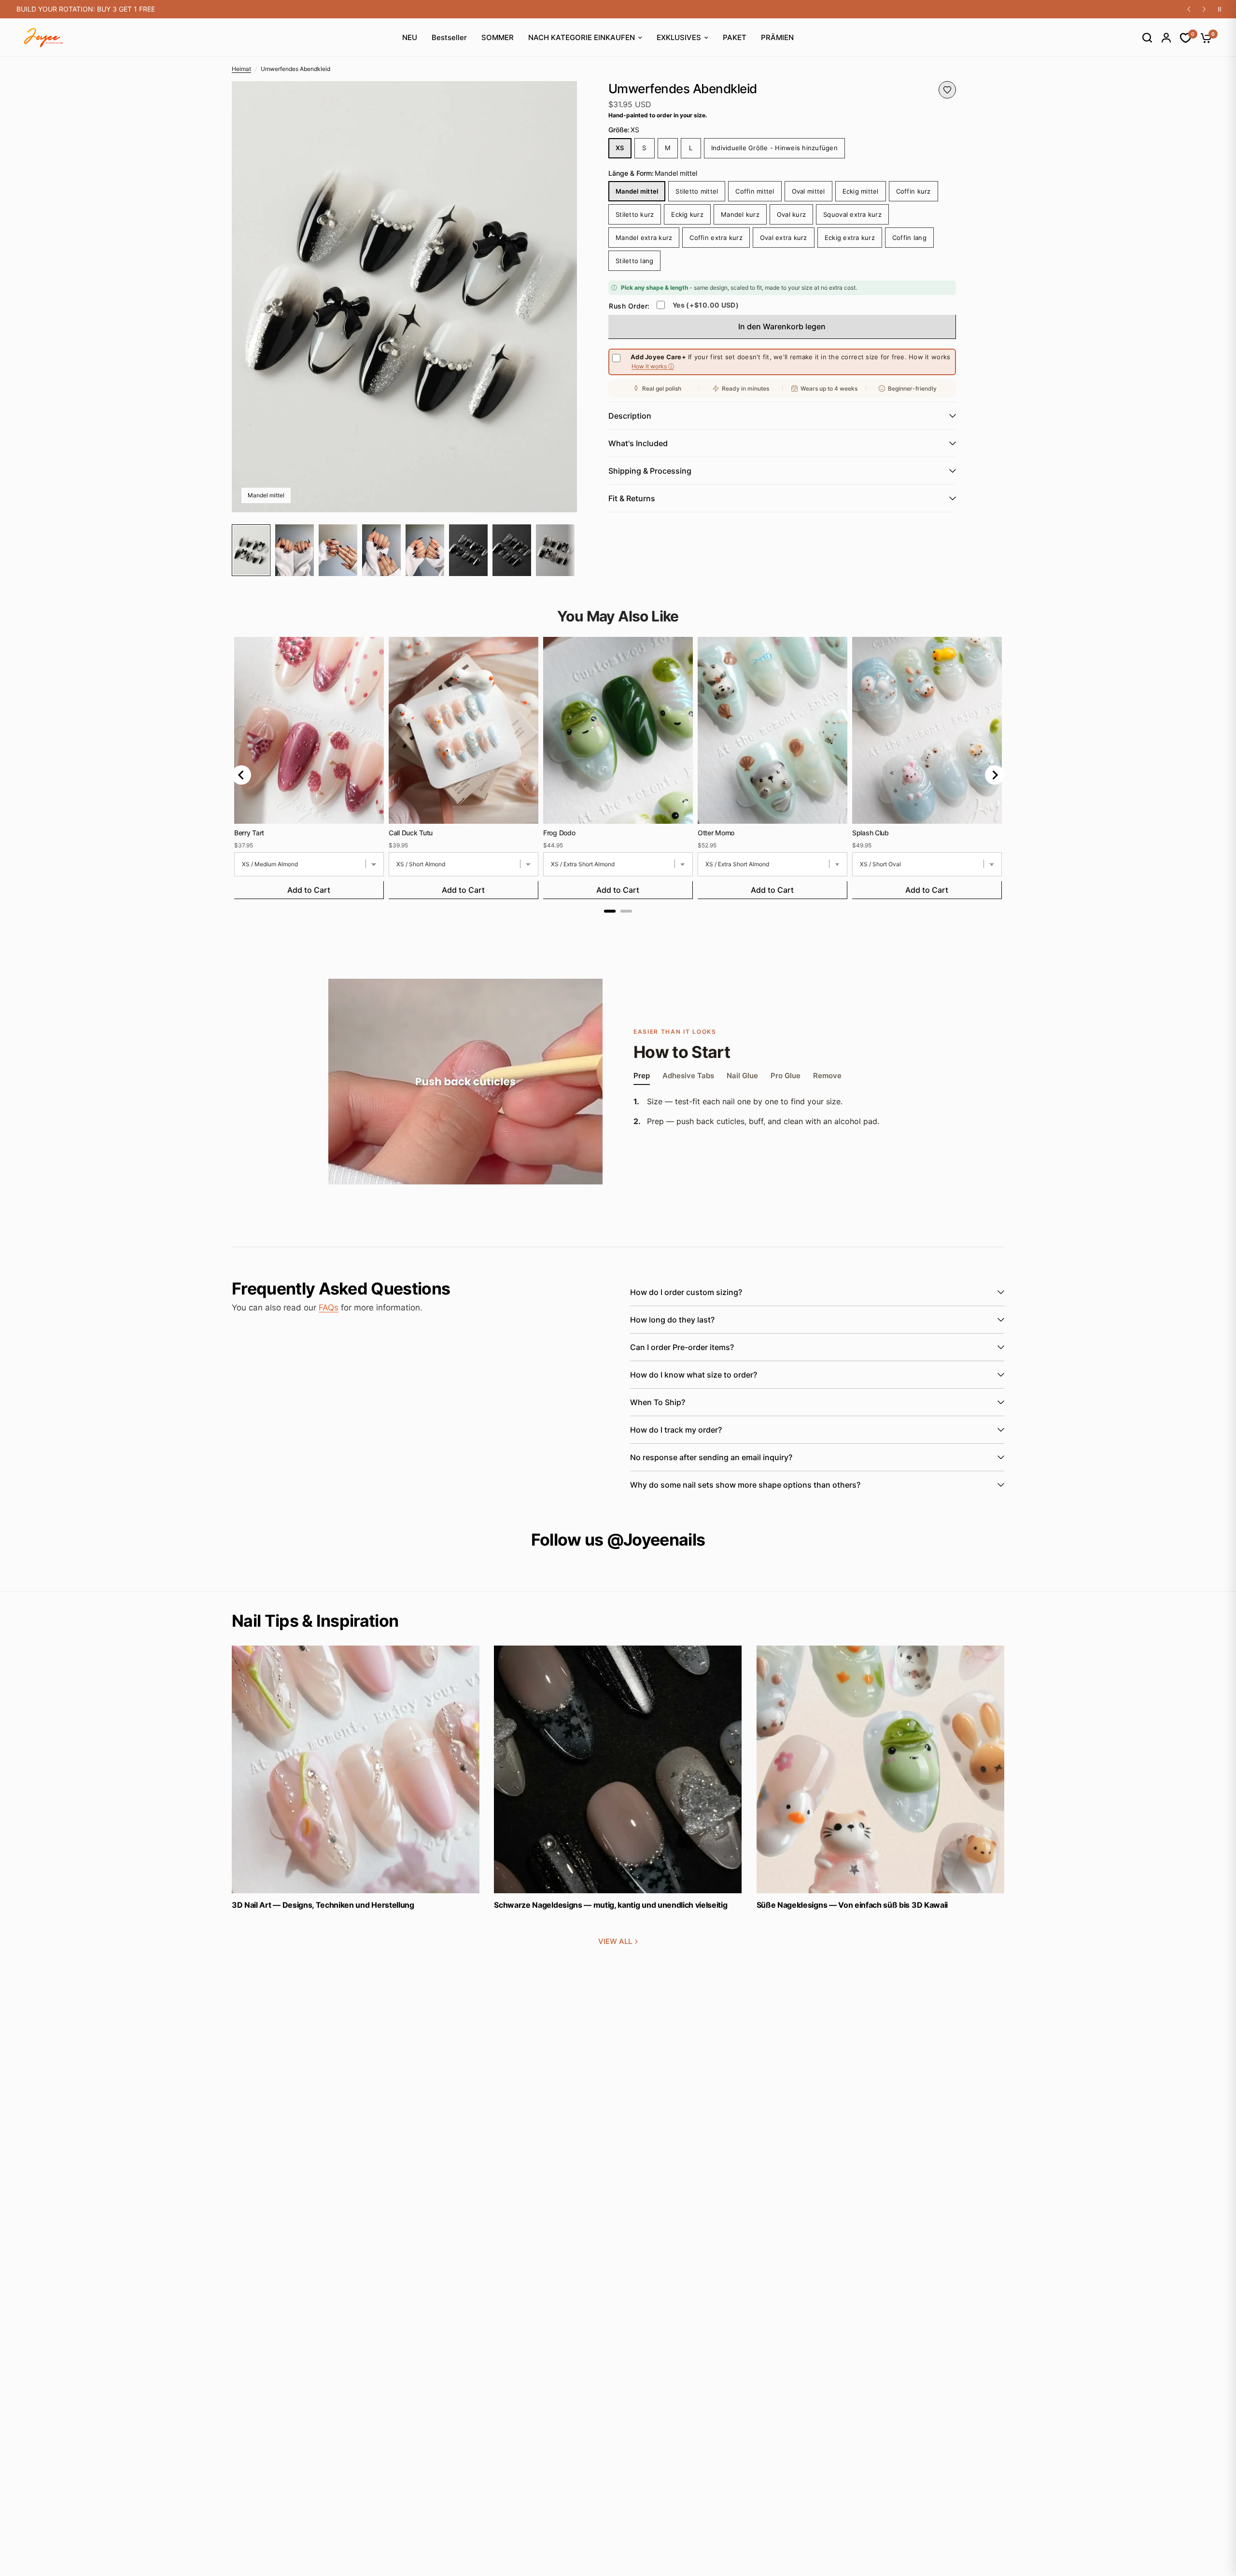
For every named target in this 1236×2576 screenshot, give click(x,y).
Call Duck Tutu (411, 833)
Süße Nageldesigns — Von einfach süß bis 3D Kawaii (852, 1905)
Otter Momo (716, 833)
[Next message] (1204, 9)
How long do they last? (672, 1320)
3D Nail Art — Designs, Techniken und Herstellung (323, 1905)
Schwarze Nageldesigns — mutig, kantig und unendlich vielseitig (611, 1905)
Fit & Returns (632, 498)
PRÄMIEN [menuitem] (777, 37)
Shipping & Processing (650, 471)
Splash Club (871, 833)
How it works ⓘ (653, 367)
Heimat (241, 69)
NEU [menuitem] (410, 37)
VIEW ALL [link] (615, 1941)
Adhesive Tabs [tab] (688, 1076)
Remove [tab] (827, 1076)
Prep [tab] (642, 1076)
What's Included (638, 443)
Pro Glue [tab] (786, 1076)
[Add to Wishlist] (947, 90)
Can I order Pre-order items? (682, 1347)
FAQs (329, 1308)
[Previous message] (1189, 9)
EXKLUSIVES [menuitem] (679, 37)
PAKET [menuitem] (735, 37)
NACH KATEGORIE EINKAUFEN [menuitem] (582, 37)
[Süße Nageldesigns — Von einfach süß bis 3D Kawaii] (880, 1769)
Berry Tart (249, 833)
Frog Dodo (559, 833)
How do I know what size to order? (694, 1375)
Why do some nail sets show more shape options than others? (745, 1485)
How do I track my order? (676, 1430)
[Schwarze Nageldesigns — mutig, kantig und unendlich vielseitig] (618, 1769)
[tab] (610, 911)
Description (630, 416)
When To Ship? (658, 1402)
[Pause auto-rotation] (1220, 9)
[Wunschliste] (1181, 38)
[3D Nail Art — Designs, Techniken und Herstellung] (356, 1769)
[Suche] (1142, 38)
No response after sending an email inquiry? (711, 1457)
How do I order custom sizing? (686, 1292)
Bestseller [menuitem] (449, 37)
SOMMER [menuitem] (498, 37)
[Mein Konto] (1161, 38)
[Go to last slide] (241, 775)
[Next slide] (995, 775)
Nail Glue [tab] (742, 1076)
